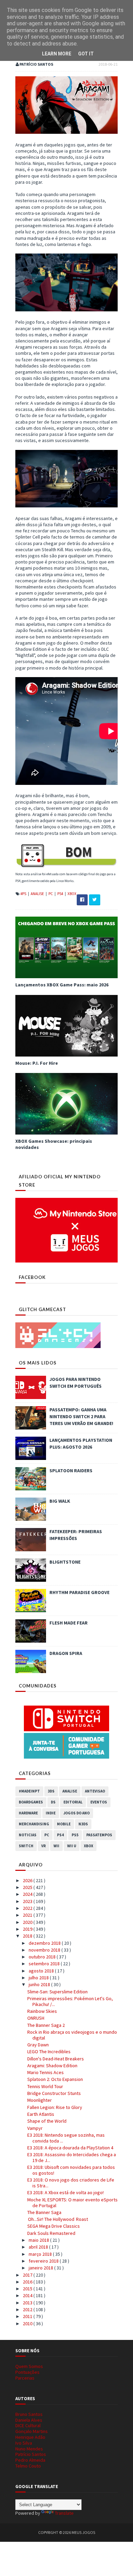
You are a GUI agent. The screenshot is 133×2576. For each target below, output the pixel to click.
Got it (86, 54)
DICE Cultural (28, 2425)
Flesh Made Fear (69, 1623)
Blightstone (65, 1562)
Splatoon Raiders (71, 1471)
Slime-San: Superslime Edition (57, 1992)
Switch (26, 1846)
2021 (28, 1915)
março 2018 (41, 2254)
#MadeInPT (29, 1791)
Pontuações (27, 2372)
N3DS (83, 1824)
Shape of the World (47, 2121)
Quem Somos (29, 2366)
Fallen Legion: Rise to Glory (55, 2107)
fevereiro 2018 (44, 2261)
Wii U (72, 1846)
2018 (28, 1936)
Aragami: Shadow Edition (52, 2066)
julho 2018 (39, 1978)
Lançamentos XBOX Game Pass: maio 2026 (62, 985)
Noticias (28, 1835)
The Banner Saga (44, 2212)
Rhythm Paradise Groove (79, 1592)
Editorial (73, 1802)
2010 (28, 2323)
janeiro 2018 (41, 2268)
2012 (28, 2309)
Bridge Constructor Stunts (54, 2093)
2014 (28, 2295)
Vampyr (35, 2128)
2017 (28, 2275)
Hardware (28, 1813)
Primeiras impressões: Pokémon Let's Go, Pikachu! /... (70, 2001)
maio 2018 (39, 2240)
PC (51, 894)
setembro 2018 (45, 1964)
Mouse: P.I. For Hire (37, 1063)
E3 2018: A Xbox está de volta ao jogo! (65, 2192)
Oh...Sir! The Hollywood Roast (58, 2219)
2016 (28, 2282)
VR (43, 1846)
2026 (28, 1880)
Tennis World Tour (45, 2086)
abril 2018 (39, 2247)
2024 (28, 1894)
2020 (28, 1922)
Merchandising (34, 1824)
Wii (56, 1846)
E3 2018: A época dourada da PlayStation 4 (70, 2148)
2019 (28, 1929)
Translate (64, 2513)
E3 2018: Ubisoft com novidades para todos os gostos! (71, 2170)
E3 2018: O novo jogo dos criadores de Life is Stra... (71, 2183)
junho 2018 (40, 1984)
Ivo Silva (24, 2443)
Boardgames (31, 1802)
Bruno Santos (29, 2414)
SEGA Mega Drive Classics (54, 2226)
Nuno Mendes (29, 2449)
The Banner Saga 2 (46, 2025)
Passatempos (99, 1835)
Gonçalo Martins (32, 2431)
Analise (38, 894)
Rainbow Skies (42, 2011)
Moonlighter (40, 2100)
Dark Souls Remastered (51, 2233)
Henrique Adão (30, 2437)
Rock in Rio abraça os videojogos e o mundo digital (72, 2035)
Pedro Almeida (30, 2460)
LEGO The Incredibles (49, 2051)
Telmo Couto (28, 2466)
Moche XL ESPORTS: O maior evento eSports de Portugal (72, 2203)
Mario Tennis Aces (46, 2072)
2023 (28, 1901)
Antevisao (95, 1791)
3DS (51, 1791)
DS (53, 1802)
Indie (51, 1813)
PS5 (75, 1835)
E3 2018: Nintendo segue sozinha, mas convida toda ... (66, 2138)
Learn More (57, 54)
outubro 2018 (43, 1957)
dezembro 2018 (45, 1943)
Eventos (99, 1802)
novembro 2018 (45, 1950)
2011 (28, 2316)
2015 (28, 2289)
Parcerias (25, 2378)
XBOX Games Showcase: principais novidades (54, 1144)
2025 (28, 1887)
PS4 (61, 894)
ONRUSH (36, 2018)
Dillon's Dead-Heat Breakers (56, 2059)
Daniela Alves (29, 2420)
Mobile (64, 1824)
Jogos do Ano (77, 1813)
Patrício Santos (31, 2454)
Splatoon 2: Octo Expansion (55, 2079)
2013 (28, 2303)
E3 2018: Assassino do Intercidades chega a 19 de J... (72, 2157)
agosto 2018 (42, 1971)
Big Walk (60, 1501)
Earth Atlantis (41, 2114)
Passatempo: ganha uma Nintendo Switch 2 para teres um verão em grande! (81, 1416)
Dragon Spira (66, 1653)
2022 (28, 1908)
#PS (24, 894)
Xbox (72, 894)
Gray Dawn (38, 2045)
